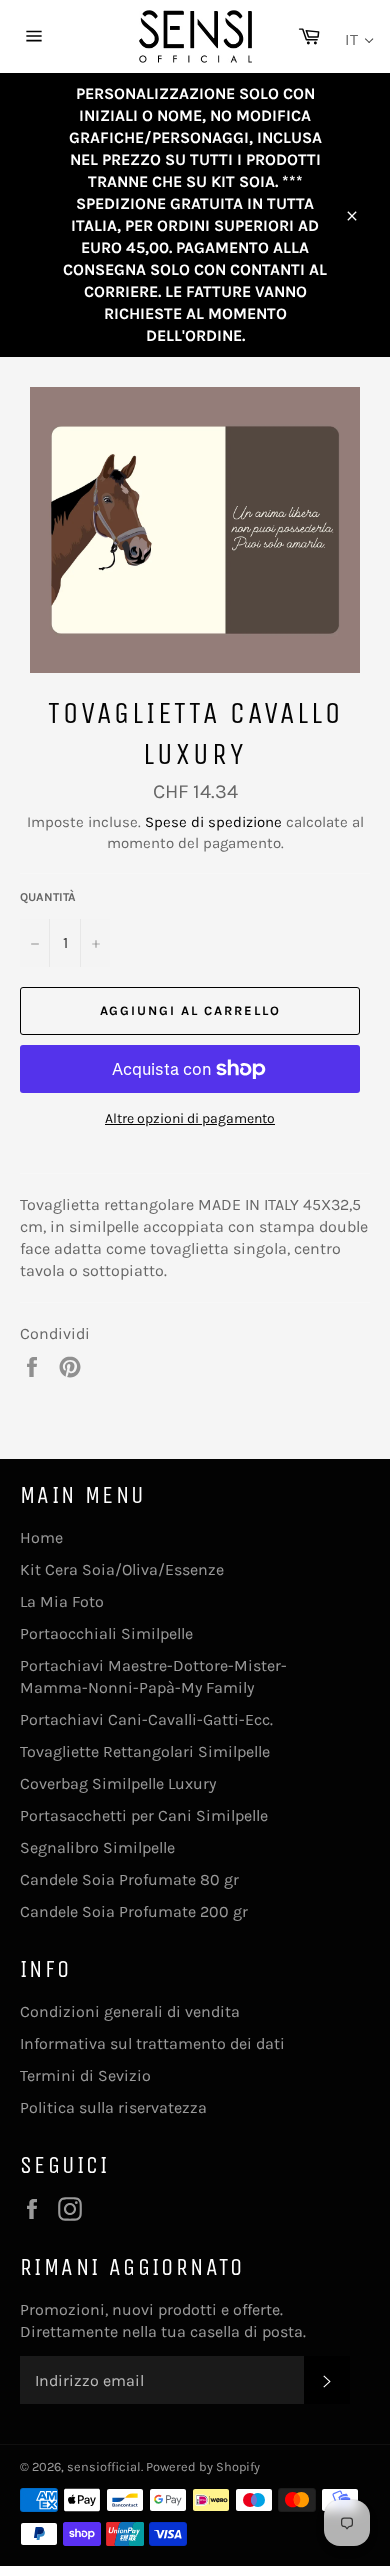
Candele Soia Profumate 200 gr (134, 1911)
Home (41, 1537)
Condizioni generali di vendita (130, 2011)
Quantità (48, 897)
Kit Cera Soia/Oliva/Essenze (122, 1569)
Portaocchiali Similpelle (106, 1633)
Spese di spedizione (213, 822)
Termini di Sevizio (85, 2075)
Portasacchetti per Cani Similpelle (144, 1815)
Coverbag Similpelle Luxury (118, 1783)
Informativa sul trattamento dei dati (152, 2043)
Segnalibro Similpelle (97, 1847)
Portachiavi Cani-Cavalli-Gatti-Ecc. (146, 1719)
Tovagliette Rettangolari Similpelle (145, 1751)
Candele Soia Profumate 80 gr (129, 1879)
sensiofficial (104, 2466)
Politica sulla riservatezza (113, 2107)
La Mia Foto (62, 1601)
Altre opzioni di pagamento (190, 1118)
